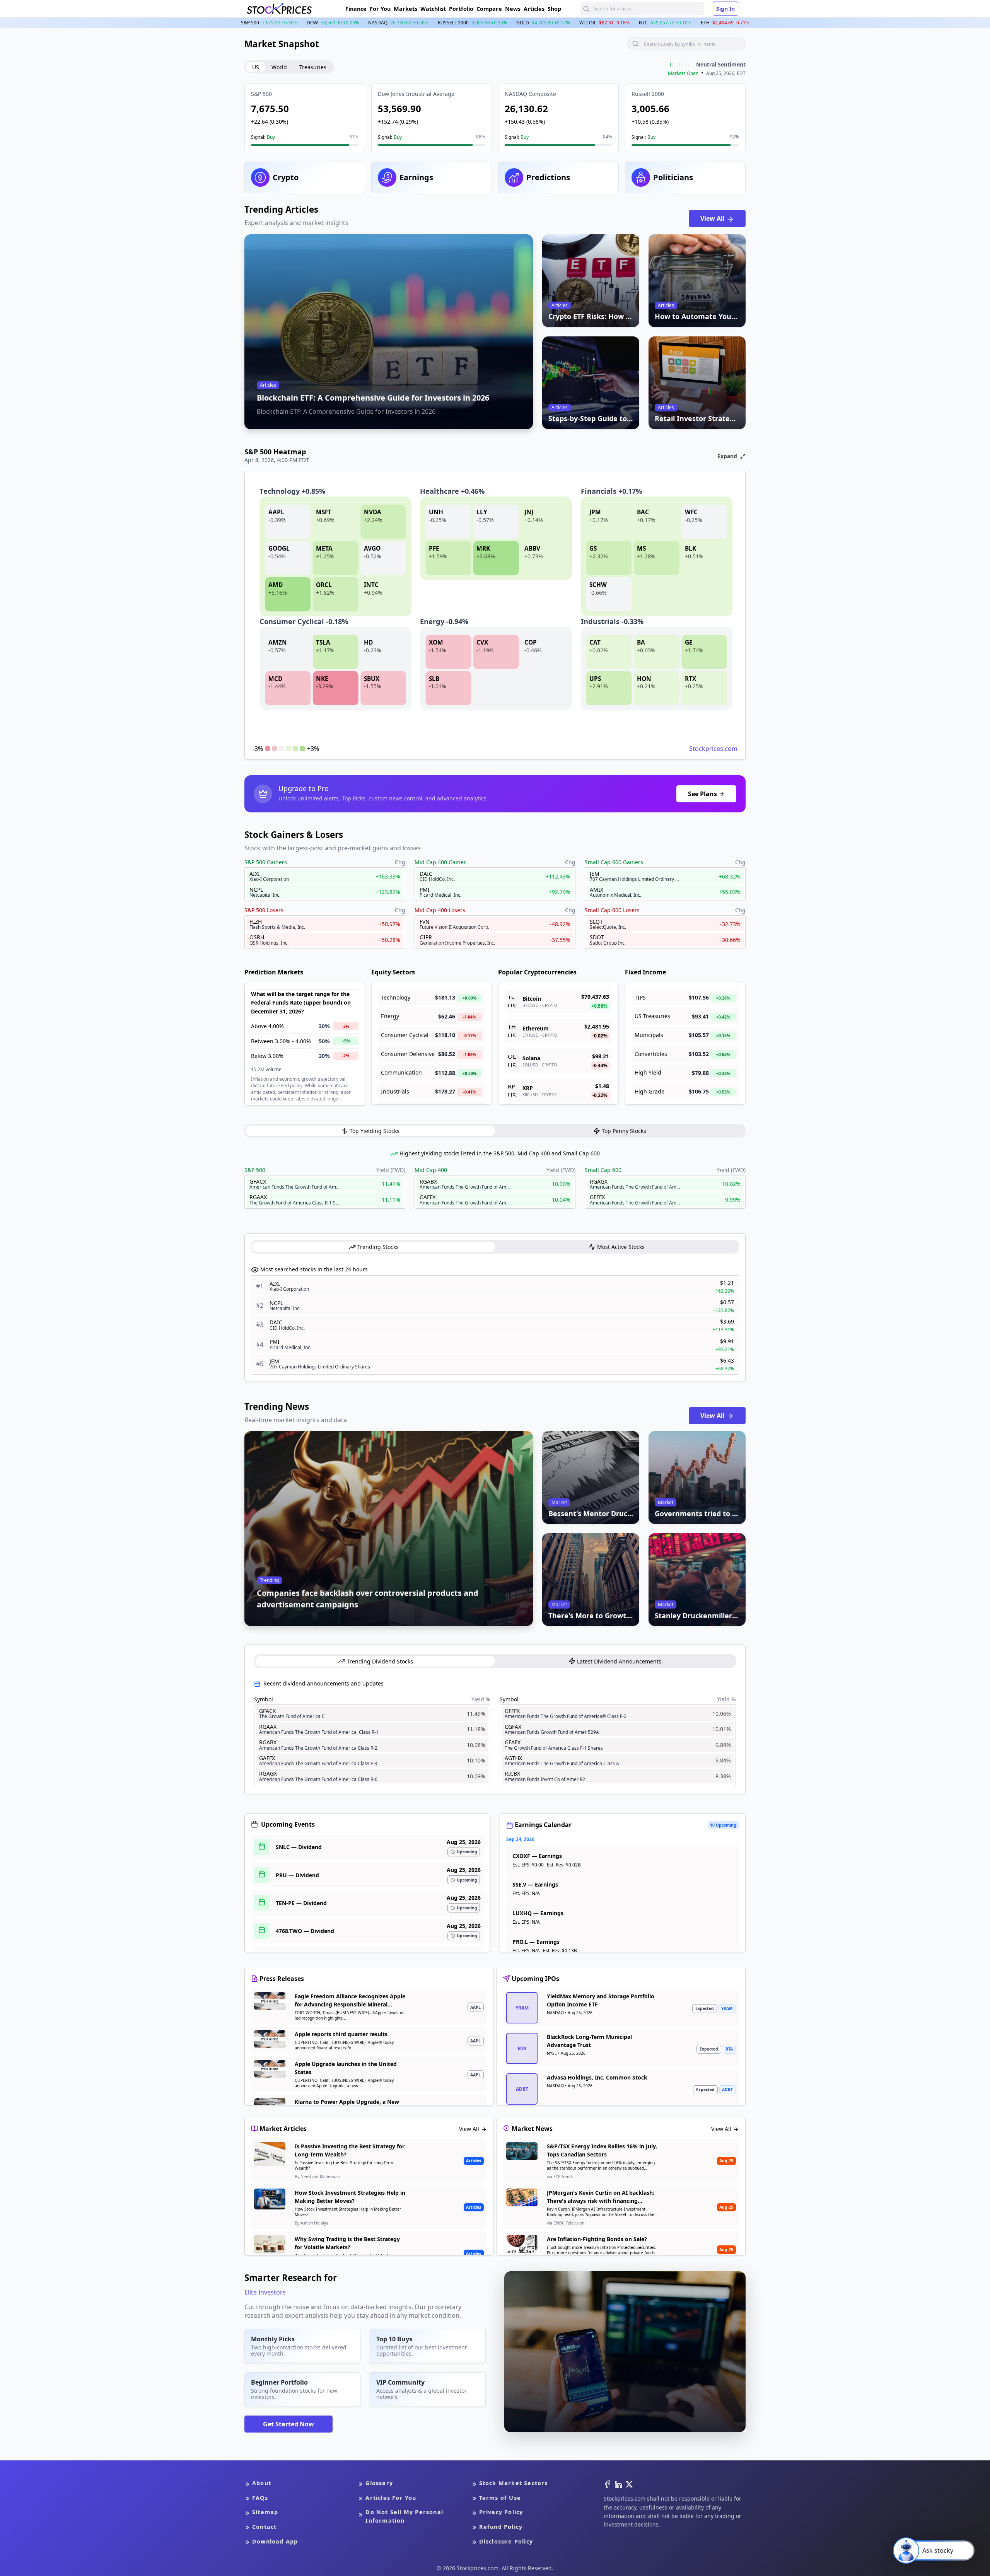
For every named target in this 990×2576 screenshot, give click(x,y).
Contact (264, 2527)
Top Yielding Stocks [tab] (375, 1131)
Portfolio (461, 9)
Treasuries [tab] (313, 67)
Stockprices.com (713, 749)
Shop (554, 9)
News (513, 9)
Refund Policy (501, 2527)
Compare (489, 9)
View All (713, 218)
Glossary (379, 2483)
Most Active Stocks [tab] (621, 1247)
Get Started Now (288, 2424)
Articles (534, 9)
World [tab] (279, 67)
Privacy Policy (501, 2512)
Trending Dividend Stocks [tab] (380, 1661)
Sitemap (265, 2512)
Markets (405, 9)
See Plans (702, 794)
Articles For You (391, 2498)
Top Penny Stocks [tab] (624, 1131)
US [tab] (256, 67)
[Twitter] (629, 2484)
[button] (305, 118)
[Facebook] (608, 2484)
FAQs (260, 2498)
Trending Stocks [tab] (378, 1247)
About (262, 2483)
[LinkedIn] (618, 2484)
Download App (275, 2541)
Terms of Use (500, 2498)
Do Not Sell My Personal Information (404, 2516)
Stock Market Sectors (514, 2483)
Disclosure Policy (506, 2541)
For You (380, 9)
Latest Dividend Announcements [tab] (619, 1661)
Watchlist (433, 9)
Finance (356, 9)
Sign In (725, 9)
